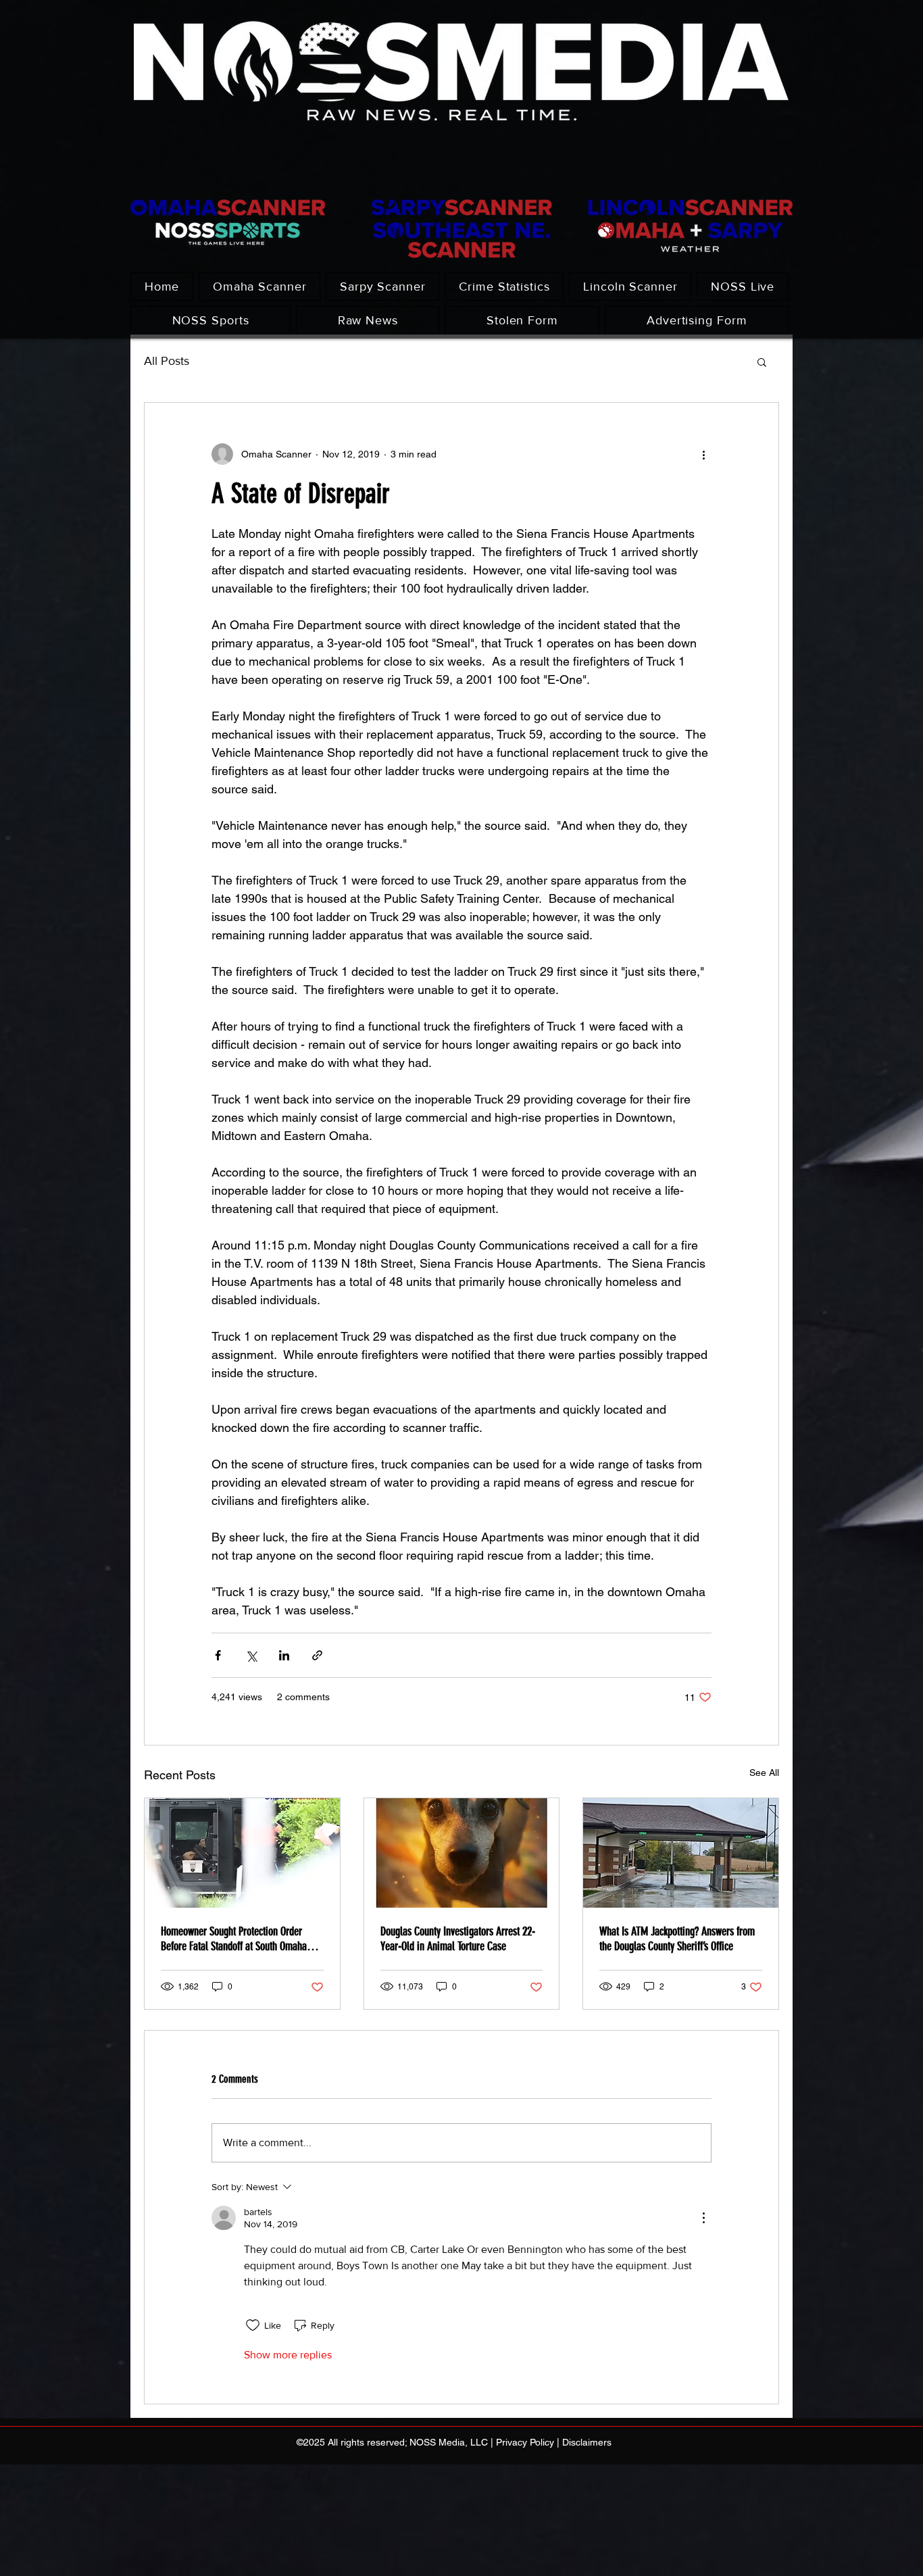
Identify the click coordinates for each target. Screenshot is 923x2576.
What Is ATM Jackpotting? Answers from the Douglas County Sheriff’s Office (677, 1939)
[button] (762, 362)
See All (764, 1773)
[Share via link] (317, 1655)
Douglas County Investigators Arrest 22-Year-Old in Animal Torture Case (458, 1939)
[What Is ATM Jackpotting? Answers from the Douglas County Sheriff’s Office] (681, 1853)
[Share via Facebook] (218, 1655)
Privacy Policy (525, 2442)
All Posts (167, 361)
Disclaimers (587, 2442)
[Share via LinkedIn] (284, 1655)
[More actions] (703, 454)
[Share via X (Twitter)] (251, 1655)
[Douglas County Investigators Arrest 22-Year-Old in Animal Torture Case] (462, 1853)
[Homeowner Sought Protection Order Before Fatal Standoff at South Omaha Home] (242, 1853)
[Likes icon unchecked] (253, 2325)
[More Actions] (703, 2218)
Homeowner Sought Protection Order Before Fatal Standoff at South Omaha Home (234, 1939)
